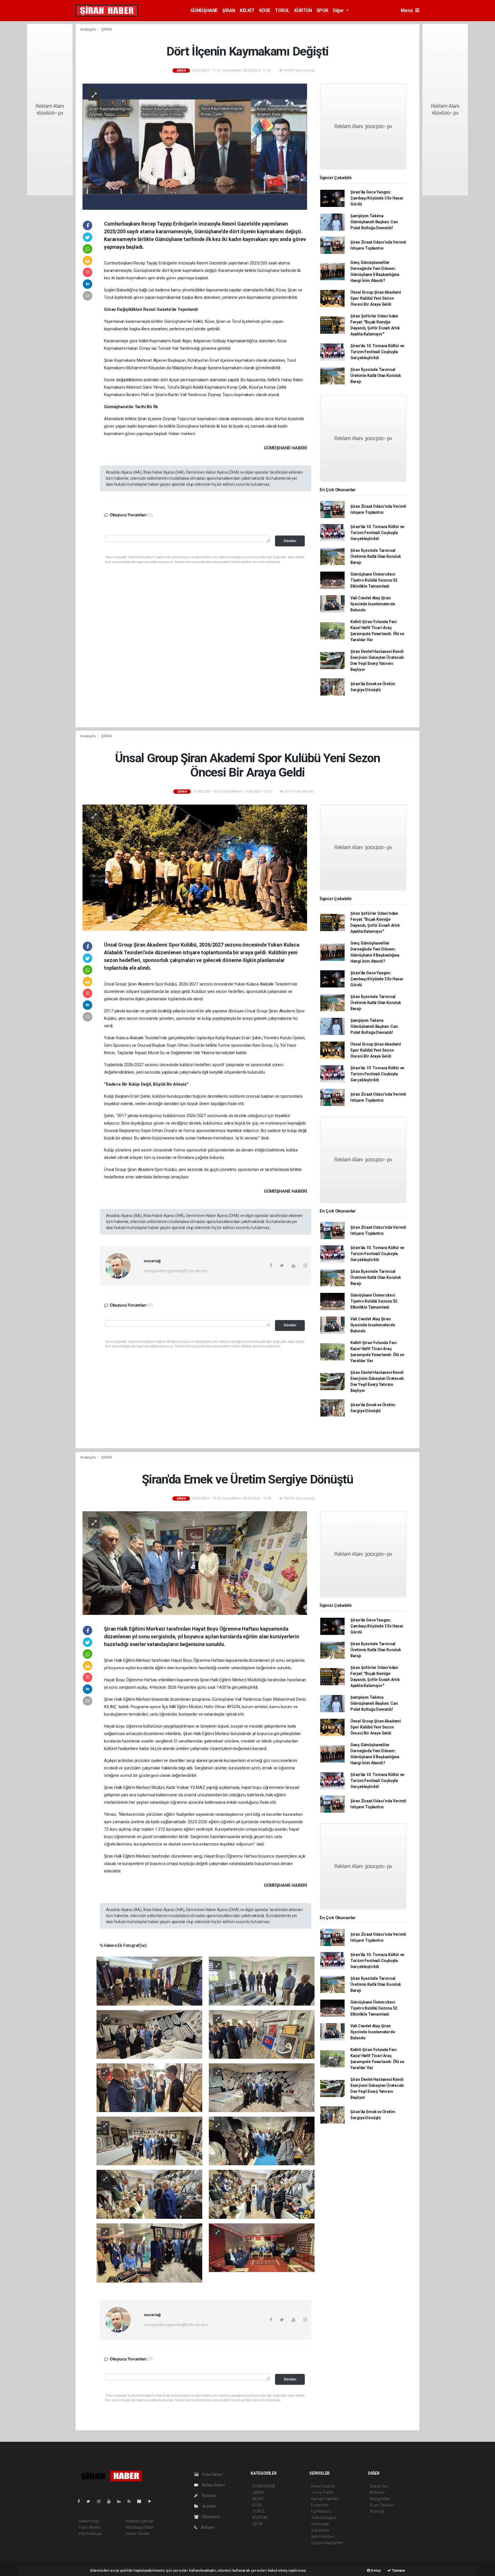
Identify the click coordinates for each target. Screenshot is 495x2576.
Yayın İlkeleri (89, 2527)
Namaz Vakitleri (325, 2499)
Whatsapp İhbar (140, 2527)
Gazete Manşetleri (327, 2543)
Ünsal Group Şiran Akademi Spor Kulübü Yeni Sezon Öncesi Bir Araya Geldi (376, 298)
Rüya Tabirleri (382, 2505)
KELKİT (247, 10)
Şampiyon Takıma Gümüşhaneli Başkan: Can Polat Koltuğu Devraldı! (374, 222)
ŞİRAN (229, 10)
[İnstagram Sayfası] (101, 2501)
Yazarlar (209, 2496)
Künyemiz (211, 2517)
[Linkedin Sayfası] (121, 2501)
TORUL (282, 10)
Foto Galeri (212, 2474)
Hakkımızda (89, 2521)
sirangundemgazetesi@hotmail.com (176, 1271)
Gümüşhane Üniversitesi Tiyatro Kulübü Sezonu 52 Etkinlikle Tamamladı (374, 580)
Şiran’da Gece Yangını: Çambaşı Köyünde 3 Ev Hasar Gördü (377, 198)
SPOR (322, 10)
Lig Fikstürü (321, 2511)
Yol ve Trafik (322, 2492)
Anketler (377, 2492)
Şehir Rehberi (323, 2537)
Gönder (290, 541)
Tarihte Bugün (324, 2518)
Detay (376, 2570)
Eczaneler (320, 2505)
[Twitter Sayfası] (91, 2501)
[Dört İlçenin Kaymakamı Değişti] (195, 146)
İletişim (207, 2527)
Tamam (398, 2570)
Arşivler (209, 2506)
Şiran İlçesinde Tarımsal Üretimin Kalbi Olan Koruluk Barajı (376, 376)
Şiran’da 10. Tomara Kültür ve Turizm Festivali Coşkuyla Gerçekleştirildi (377, 352)
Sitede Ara (379, 2486)
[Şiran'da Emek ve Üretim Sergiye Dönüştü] (195, 1563)
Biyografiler (380, 2499)
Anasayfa (88, 29)
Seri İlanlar (320, 2530)
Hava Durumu (323, 2486)
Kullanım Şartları (140, 2521)
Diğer (339, 10)
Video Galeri (213, 2485)
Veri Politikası (90, 2534)
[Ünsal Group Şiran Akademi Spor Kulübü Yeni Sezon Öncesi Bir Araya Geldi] (195, 867)
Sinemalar (320, 2524)
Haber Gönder (138, 2534)
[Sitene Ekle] (152, 2501)
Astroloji (377, 2511)
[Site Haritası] (142, 2501)
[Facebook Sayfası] (81, 2501)
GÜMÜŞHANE (204, 10)
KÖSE (265, 10)
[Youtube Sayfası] (111, 2501)
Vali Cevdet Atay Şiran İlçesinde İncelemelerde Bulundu (373, 604)
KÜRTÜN (303, 10)
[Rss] (131, 2501)
